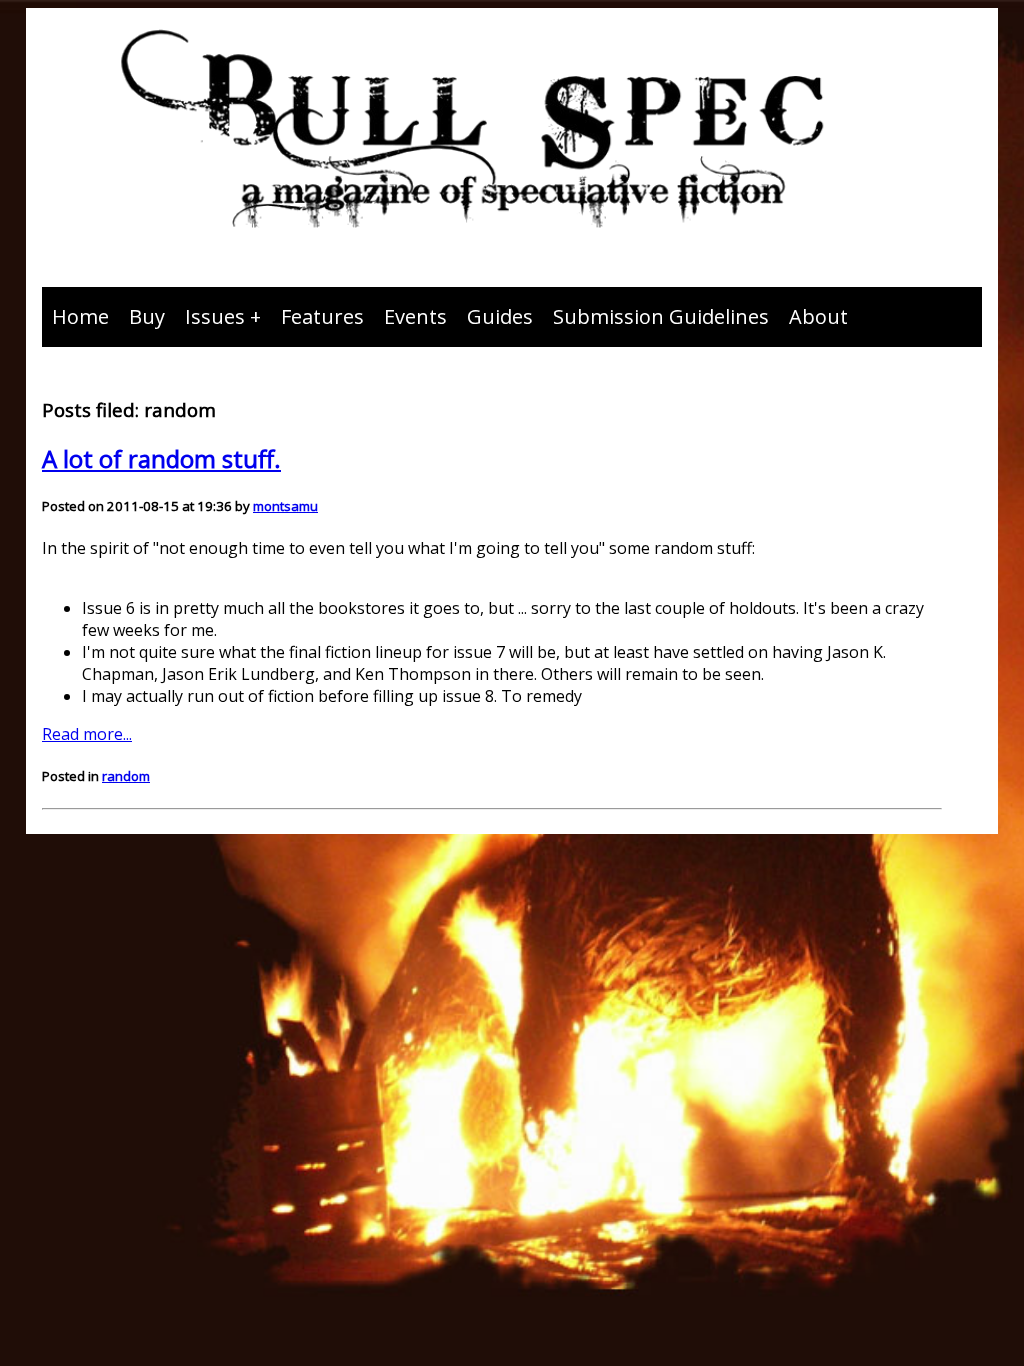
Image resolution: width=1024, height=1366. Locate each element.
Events (415, 316)
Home (80, 316)
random (126, 776)
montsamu (285, 506)
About (818, 316)
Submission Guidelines (661, 316)
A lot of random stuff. (161, 458)
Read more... (87, 734)
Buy (147, 316)
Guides (500, 316)
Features (322, 316)
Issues (215, 316)
